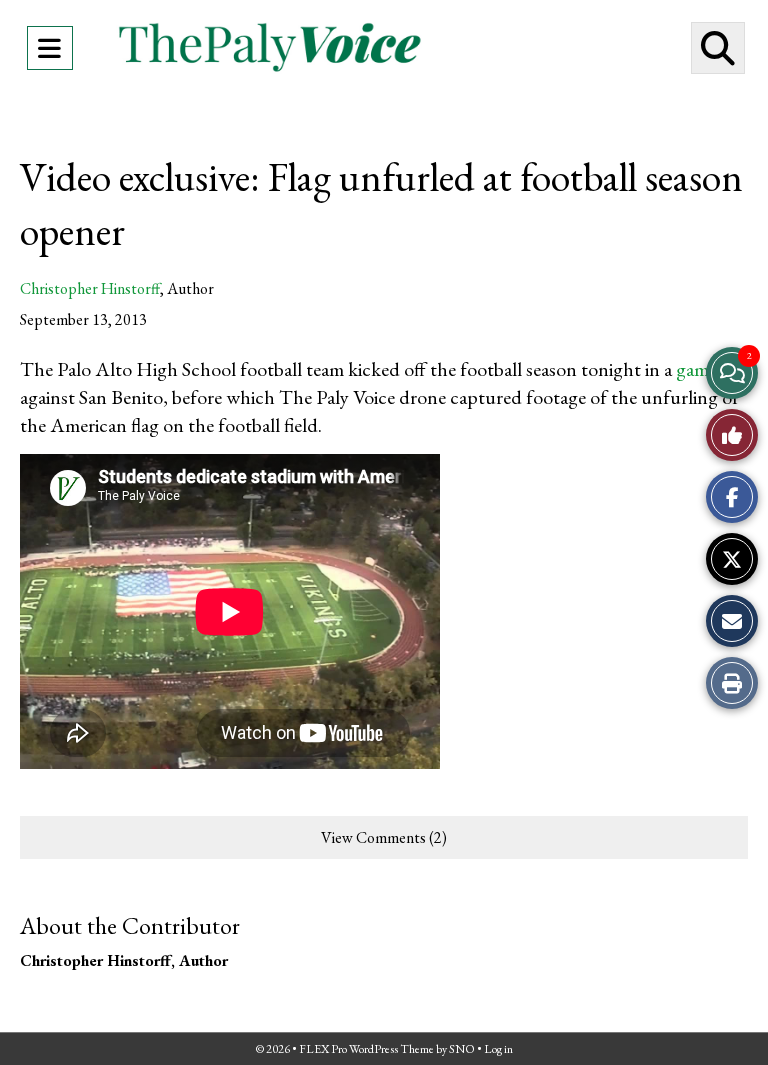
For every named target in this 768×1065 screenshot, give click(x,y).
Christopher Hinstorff (90, 288)
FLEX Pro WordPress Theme (366, 1049)
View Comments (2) (384, 837)
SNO (462, 1049)
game (696, 369)
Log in (498, 1049)
